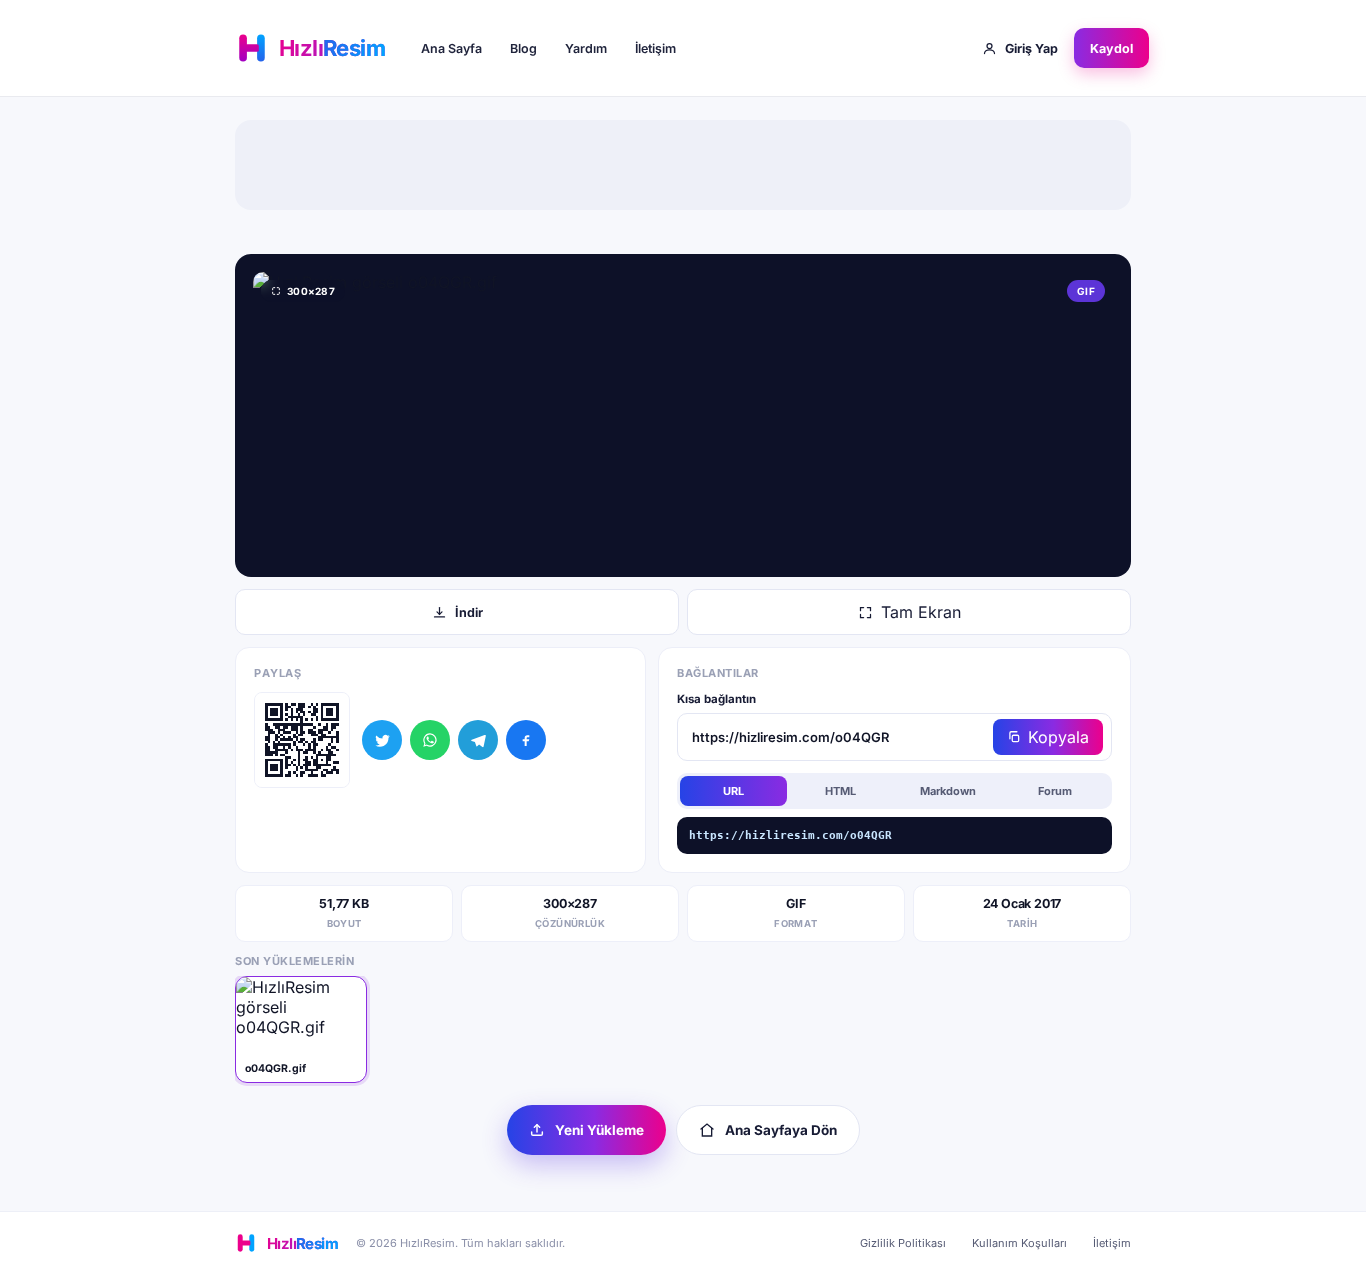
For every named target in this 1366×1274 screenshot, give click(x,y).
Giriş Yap (1031, 48)
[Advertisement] (683, 165)
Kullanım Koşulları (1019, 1243)
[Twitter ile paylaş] (382, 740)
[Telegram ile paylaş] (478, 740)
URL (733, 791)
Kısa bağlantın (716, 699)
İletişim (655, 48)
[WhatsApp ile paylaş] (430, 740)
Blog (523, 48)
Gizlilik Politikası (903, 1243)
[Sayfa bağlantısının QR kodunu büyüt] (302, 740)
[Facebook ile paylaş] (526, 740)
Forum (1055, 791)
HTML (840, 791)
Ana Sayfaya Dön (781, 1130)
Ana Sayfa (451, 48)
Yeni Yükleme (599, 1130)
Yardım (586, 48)
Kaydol (1111, 48)
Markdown (948, 791)
